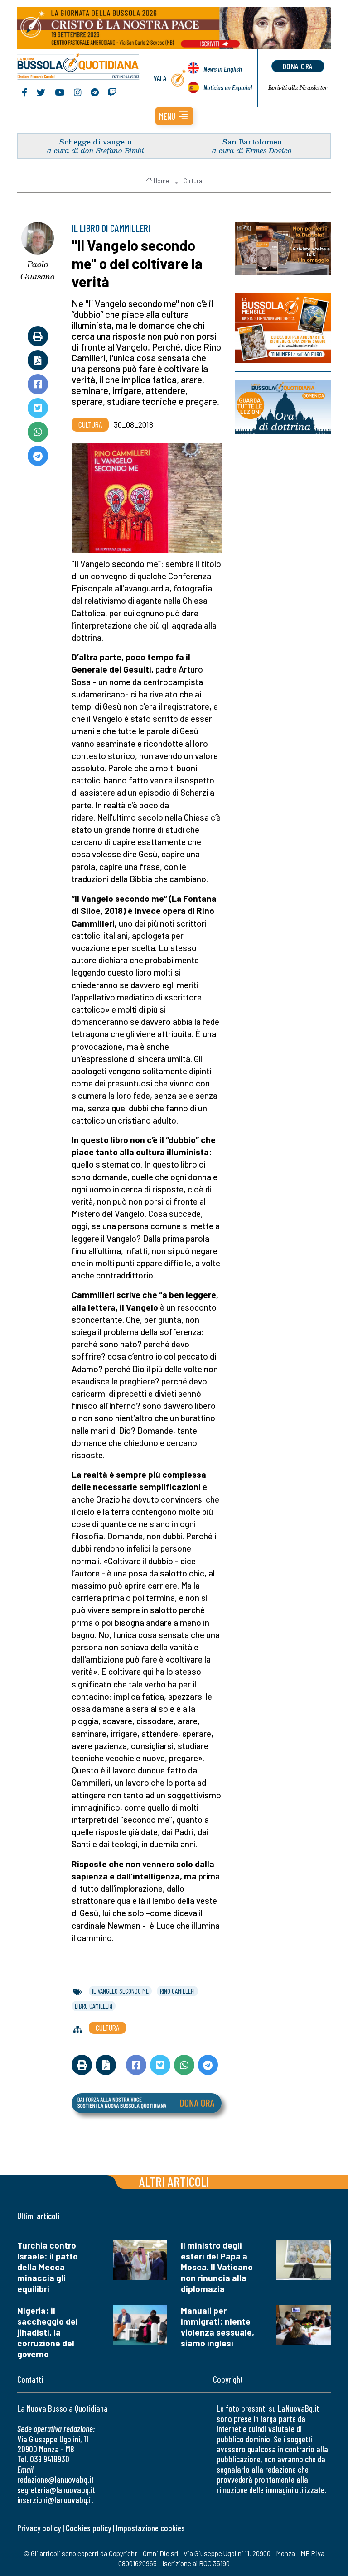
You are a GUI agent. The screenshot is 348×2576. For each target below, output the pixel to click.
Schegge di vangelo (96, 142)
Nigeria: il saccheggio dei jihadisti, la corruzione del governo (48, 2332)
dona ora (298, 66)
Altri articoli (174, 2181)
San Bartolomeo (252, 142)
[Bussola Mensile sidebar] (283, 328)
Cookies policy (88, 2528)
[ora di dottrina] (283, 407)
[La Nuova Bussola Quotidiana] (79, 67)
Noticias (228, 87)
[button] (174, 116)
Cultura (193, 181)
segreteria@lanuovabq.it (56, 2490)
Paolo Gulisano (38, 270)
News (223, 69)
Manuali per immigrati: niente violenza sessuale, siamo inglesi (217, 2327)
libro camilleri (94, 2006)
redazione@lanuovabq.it (56, 2479)
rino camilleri (177, 1991)
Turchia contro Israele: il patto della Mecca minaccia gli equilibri (48, 2267)
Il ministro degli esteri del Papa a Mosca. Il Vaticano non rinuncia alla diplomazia (217, 2267)
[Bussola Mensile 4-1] (283, 248)
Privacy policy (39, 2528)
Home (161, 181)
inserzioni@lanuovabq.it (55, 2500)
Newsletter (298, 87)
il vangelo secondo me (120, 1991)
